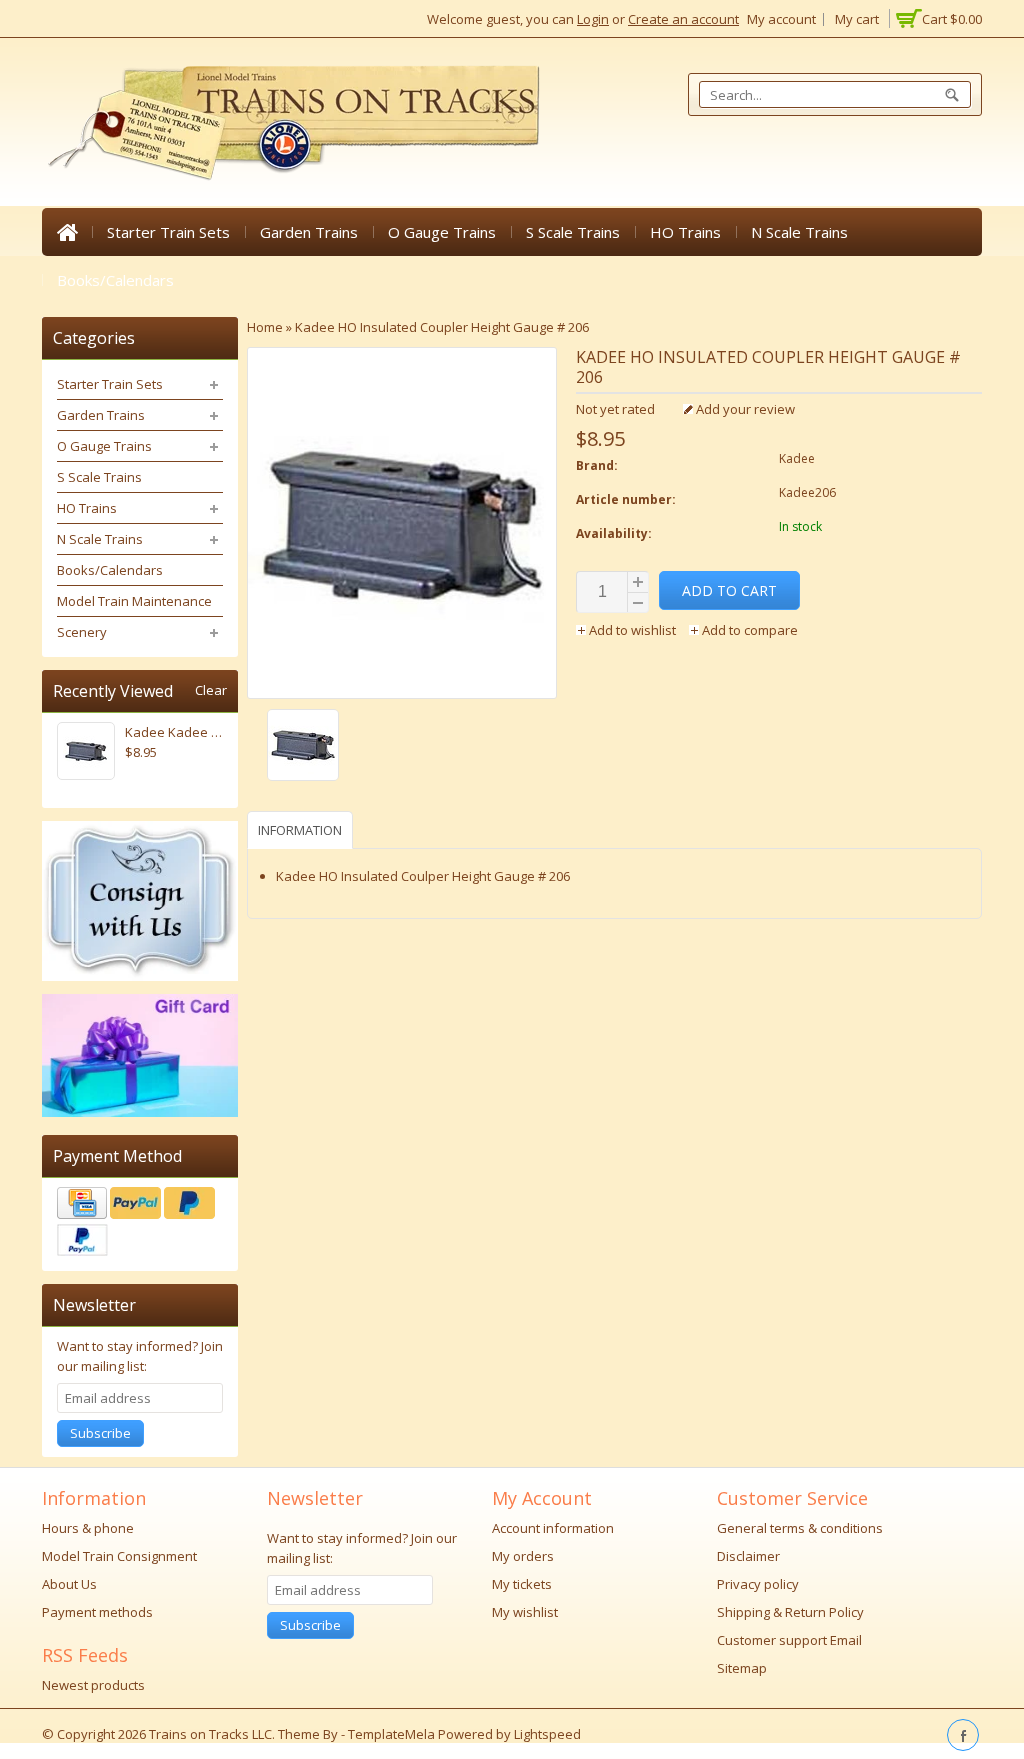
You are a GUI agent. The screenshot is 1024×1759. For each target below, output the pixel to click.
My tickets (522, 1584)
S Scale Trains (573, 232)
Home (67, 232)
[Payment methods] (140, 1224)
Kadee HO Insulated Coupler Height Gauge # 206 (442, 327)
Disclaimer (748, 1556)
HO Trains (685, 232)
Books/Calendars (115, 280)
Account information (553, 1528)
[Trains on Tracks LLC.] (292, 123)
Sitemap (742, 1668)
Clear (211, 690)
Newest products (93, 1685)
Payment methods (97, 1612)
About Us (69, 1584)
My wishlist (525, 1612)
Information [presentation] (300, 830)
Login (593, 19)
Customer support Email (789, 1640)
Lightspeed (547, 1734)
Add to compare (748, 630)
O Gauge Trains (442, 232)
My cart (857, 19)
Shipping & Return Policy (790, 1612)
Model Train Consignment (119, 1556)
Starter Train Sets (168, 232)
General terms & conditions (800, 1528)
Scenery (82, 632)
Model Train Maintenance (134, 601)
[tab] (302, 829)
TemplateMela (393, 1734)
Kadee (797, 458)
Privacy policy (758, 1584)
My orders (523, 1556)
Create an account (683, 19)
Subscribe (100, 1433)
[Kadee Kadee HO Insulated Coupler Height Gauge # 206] (402, 747)
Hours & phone (88, 1528)
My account (781, 19)
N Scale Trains (799, 232)
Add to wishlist (632, 630)
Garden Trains (309, 232)
